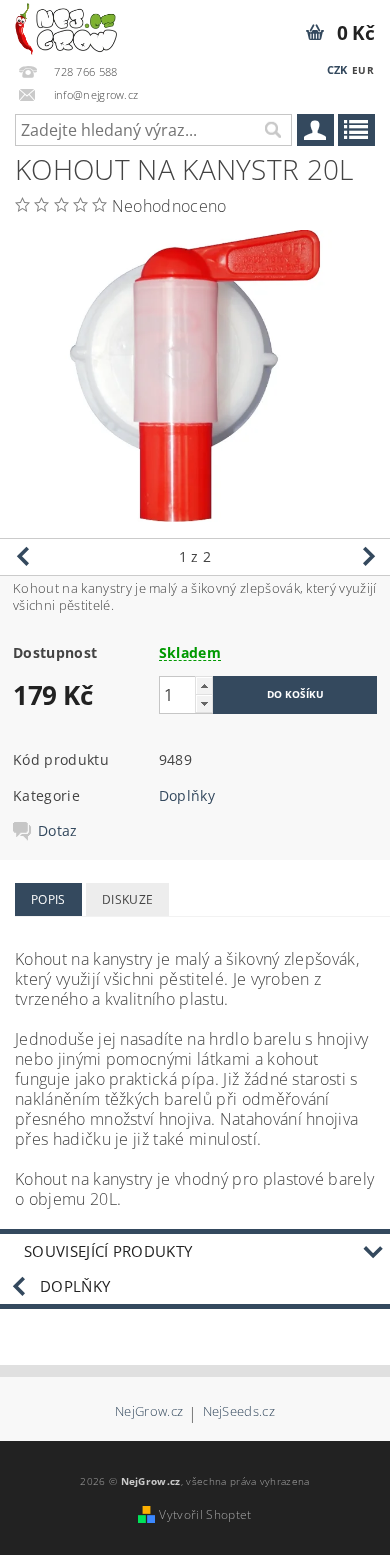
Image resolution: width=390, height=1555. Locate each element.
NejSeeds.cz (239, 1412)
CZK (337, 69)
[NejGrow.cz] (66, 26)
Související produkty (108, 1251)
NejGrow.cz (149, 1412)
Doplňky (187, 795)
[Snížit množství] (204, 703)
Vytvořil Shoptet (205, 1514)
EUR (363, 70)
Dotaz (58, 831)
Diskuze (127, 899)
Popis (48, 899)
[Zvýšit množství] (204, 685)
